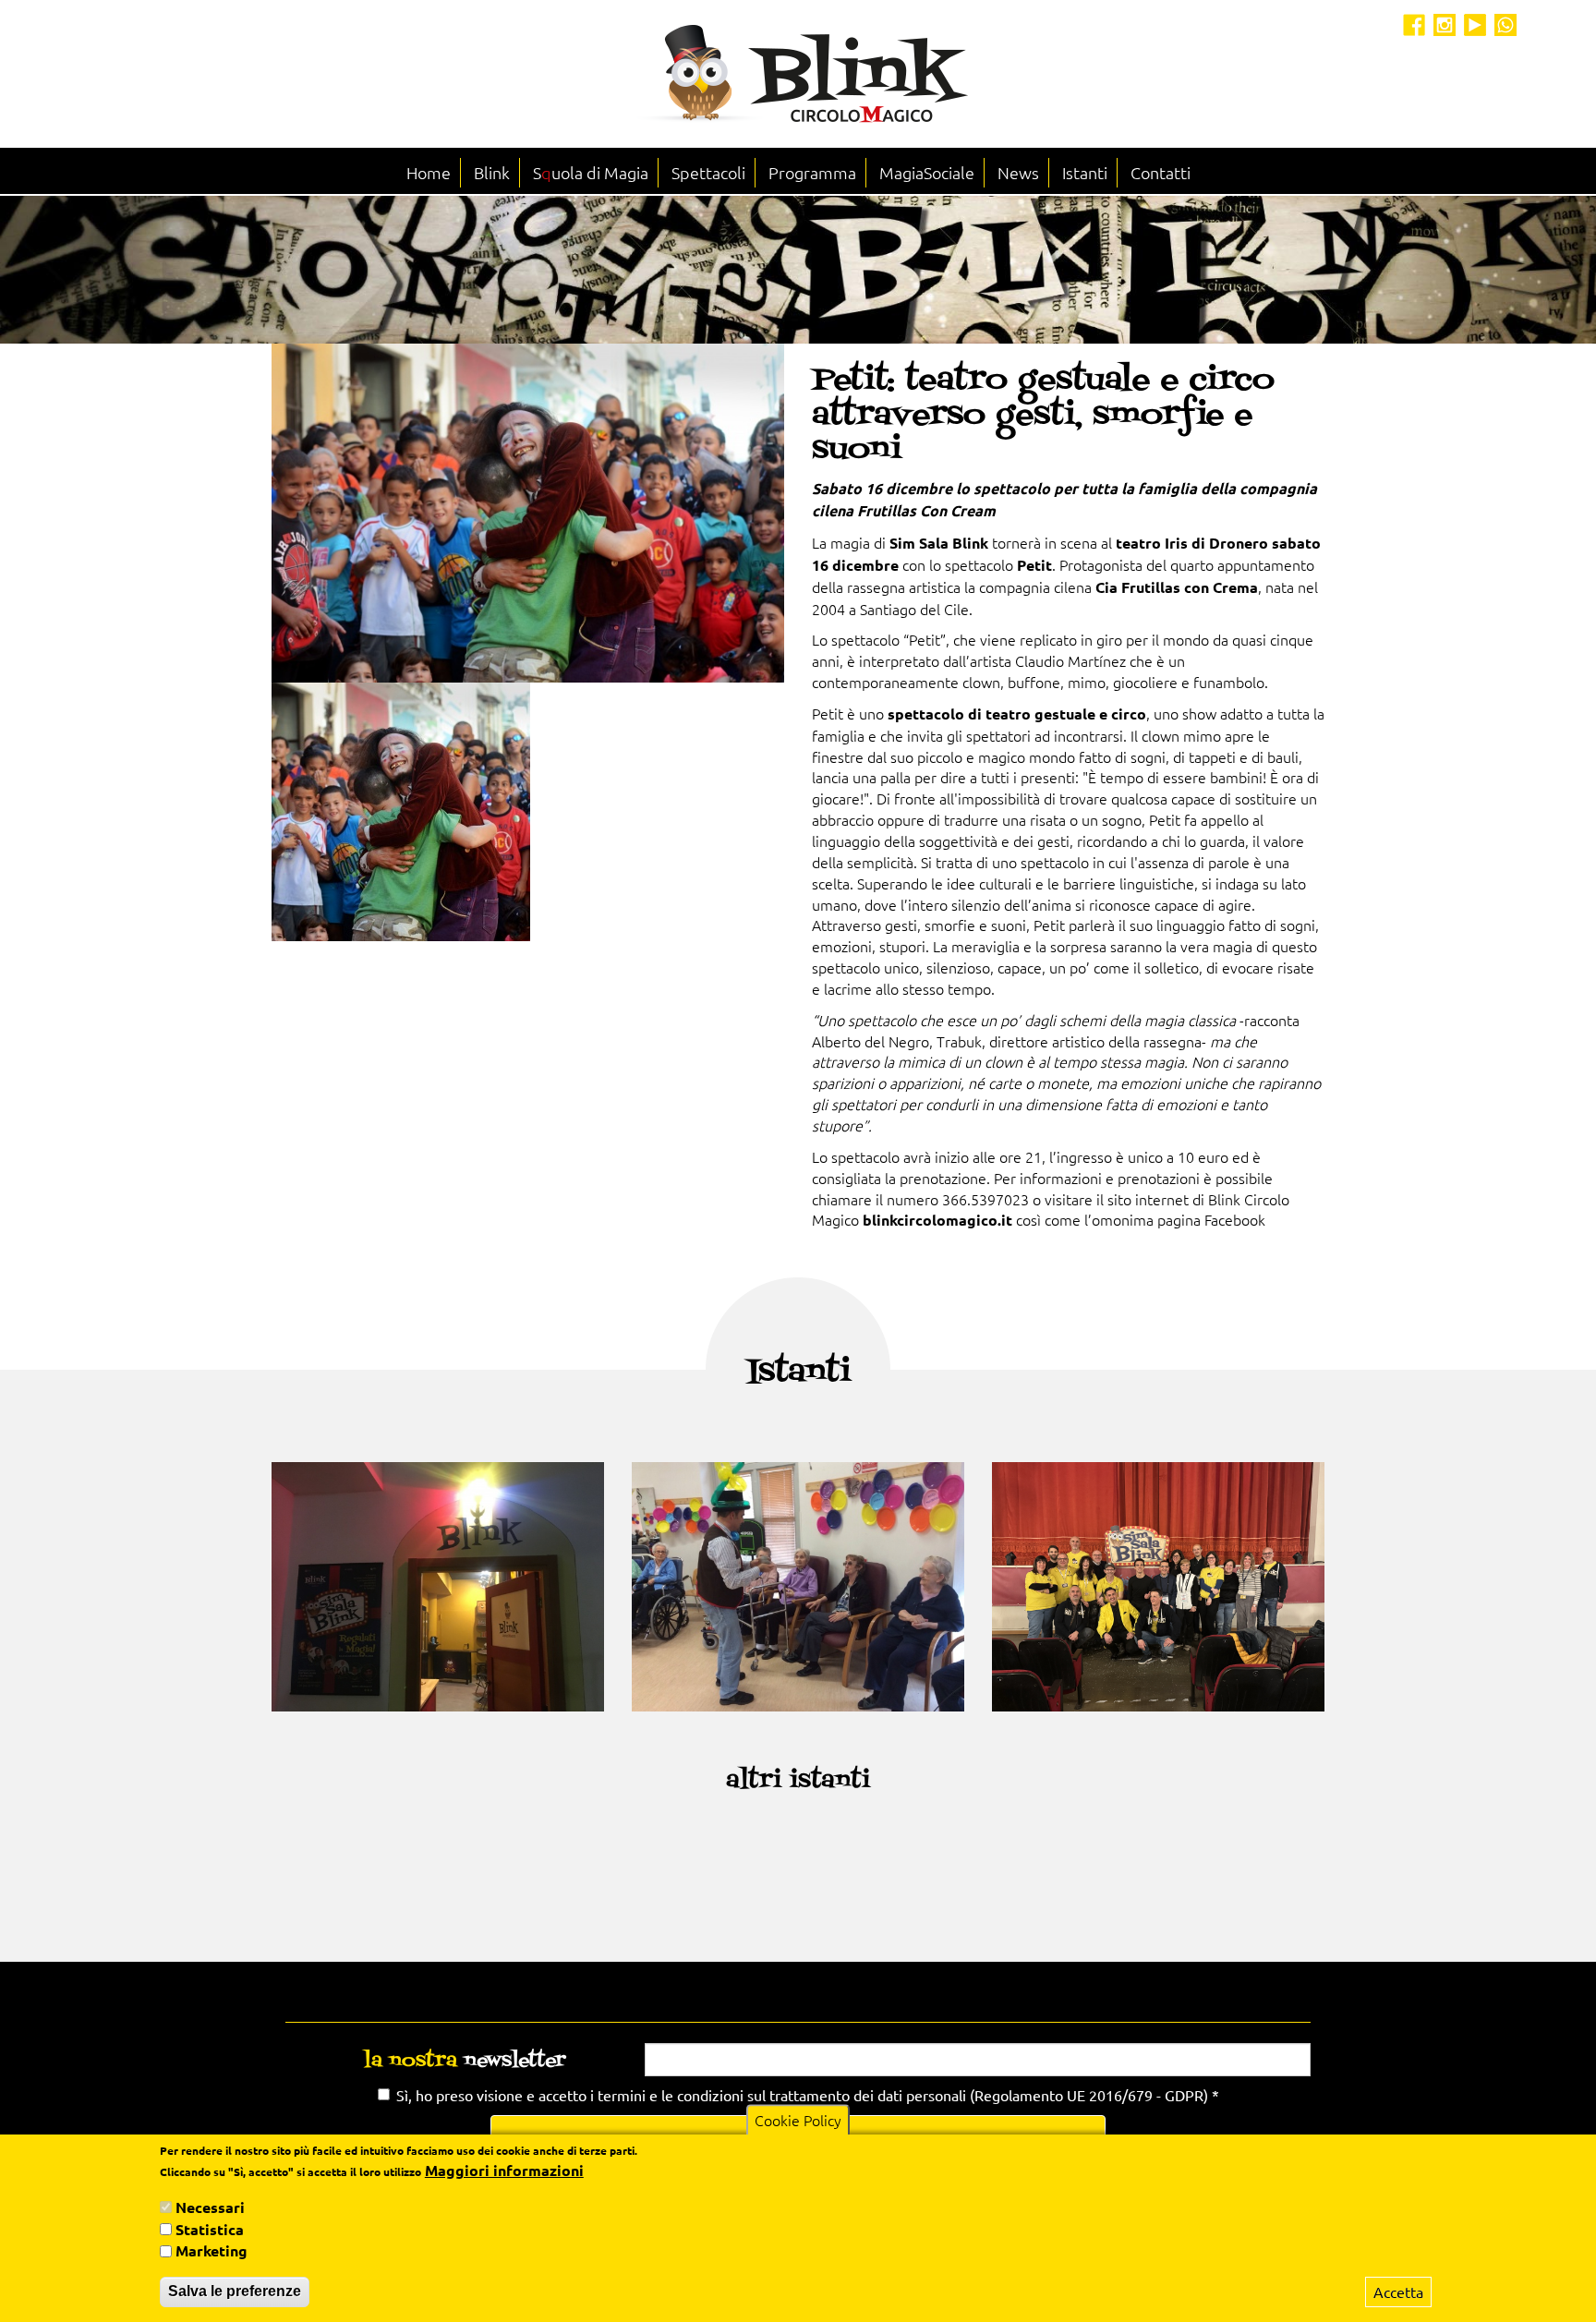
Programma (812, 172)
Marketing (212, 2250)
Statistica (210, 2228)
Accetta (1398, 2292)
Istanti (1085, 172)
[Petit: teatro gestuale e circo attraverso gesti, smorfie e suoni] (528, 513)
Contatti (1161, 172)
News (1018, 172)
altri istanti (798, 1781)
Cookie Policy (798, 2120)
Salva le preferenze (235, 2291)
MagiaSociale (927, 172)
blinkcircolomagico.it (937, 1220)
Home (429, 172)
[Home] (798, 74)
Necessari (210, 2207)
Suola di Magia (591, 172)
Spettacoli (708, 172)
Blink (492, 172)
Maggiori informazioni (504, 2170)
